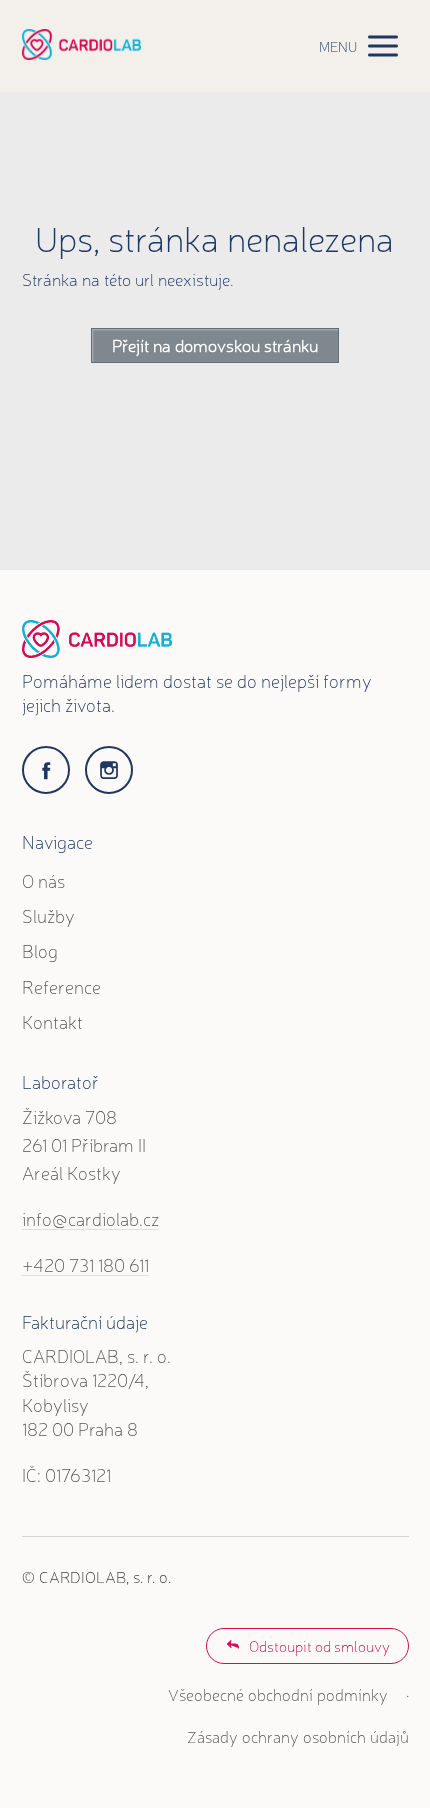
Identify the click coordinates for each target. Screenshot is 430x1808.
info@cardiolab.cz (90, 1218)
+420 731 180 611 (85, 1264)
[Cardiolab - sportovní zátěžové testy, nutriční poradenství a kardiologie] (82, 45)
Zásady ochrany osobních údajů (298, 1736)
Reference (61, 986)
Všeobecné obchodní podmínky (278, 1694)
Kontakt (52, 1021)
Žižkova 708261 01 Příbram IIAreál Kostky (84, 1144)
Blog (40, 950)
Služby (48, 915)
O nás (43, 880)
